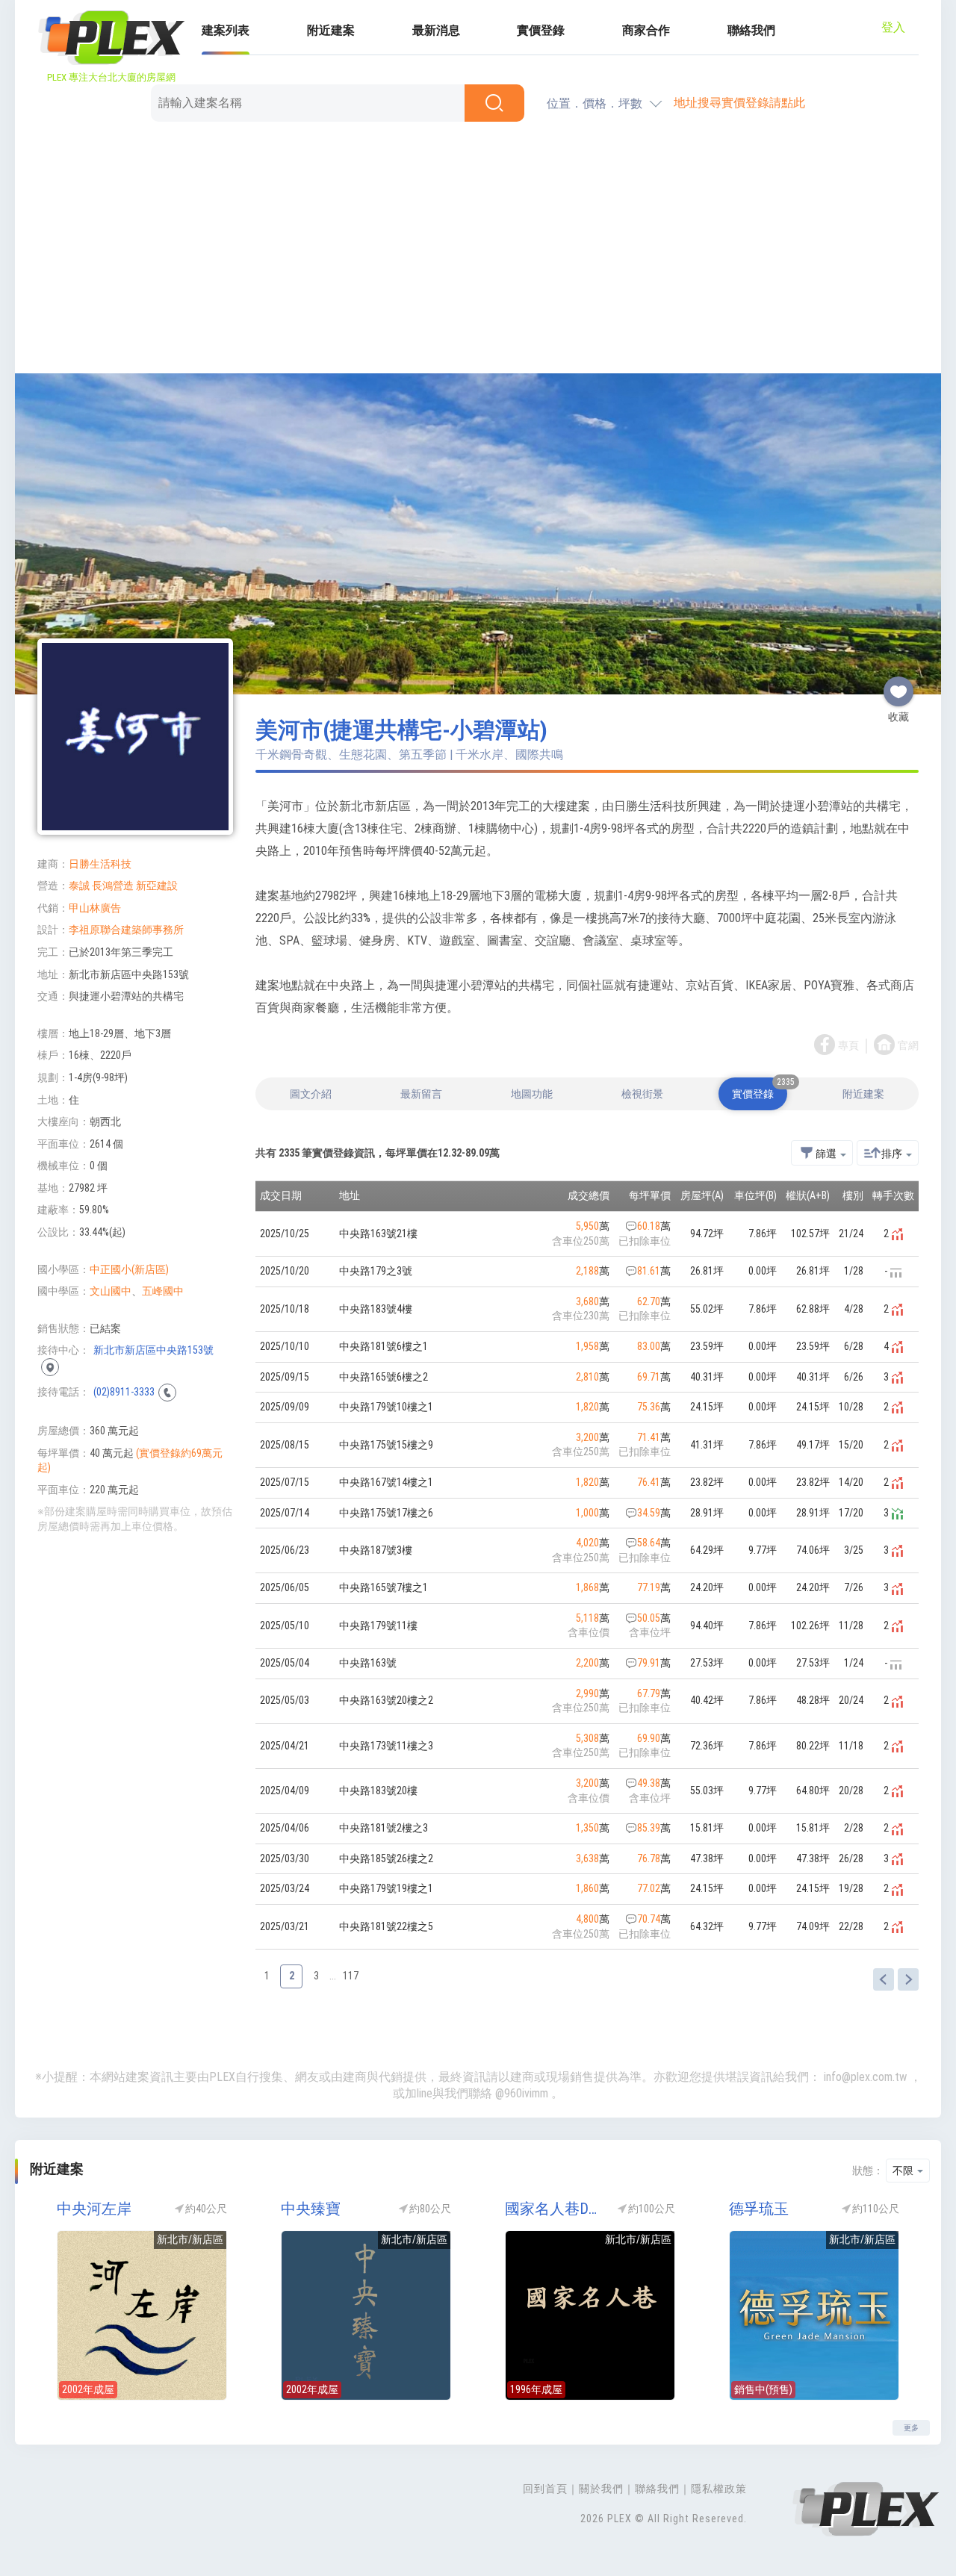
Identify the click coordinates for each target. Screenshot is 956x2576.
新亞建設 (157, 886)
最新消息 (436, 30)
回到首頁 (545, 2489)
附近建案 (331, 30)
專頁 (848, 1046)
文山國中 (111, 1291)
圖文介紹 (311, 1094)
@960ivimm (522, 2093)
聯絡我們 (751, 30)
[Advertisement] (478, 250)
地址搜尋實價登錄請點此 (739, 103)
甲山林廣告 (95, 908)
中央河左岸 (94, 2209)
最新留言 (421, 1094)
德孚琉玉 (759, 2209)
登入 (893, 27)
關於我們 (601, 2489)
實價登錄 (541, 30)
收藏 (898, 685)
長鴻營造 (113, 886)
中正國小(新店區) (129, 1269)
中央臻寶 (311, 2209)
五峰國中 (163, 1291)
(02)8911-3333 (124, 1392)
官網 (908, 1046)
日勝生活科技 (100, 864)
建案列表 (226, 30)
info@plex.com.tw (865, 2077)
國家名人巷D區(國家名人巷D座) (556, 2209)
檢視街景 (642, 1094)
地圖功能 (532, 1094)
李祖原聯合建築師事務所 (126, 930)
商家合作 (646, 30)
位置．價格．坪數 (595, 103)
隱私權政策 (719, 2489)
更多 (911, 2428)
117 (351, 1976)
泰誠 (79, 886)
